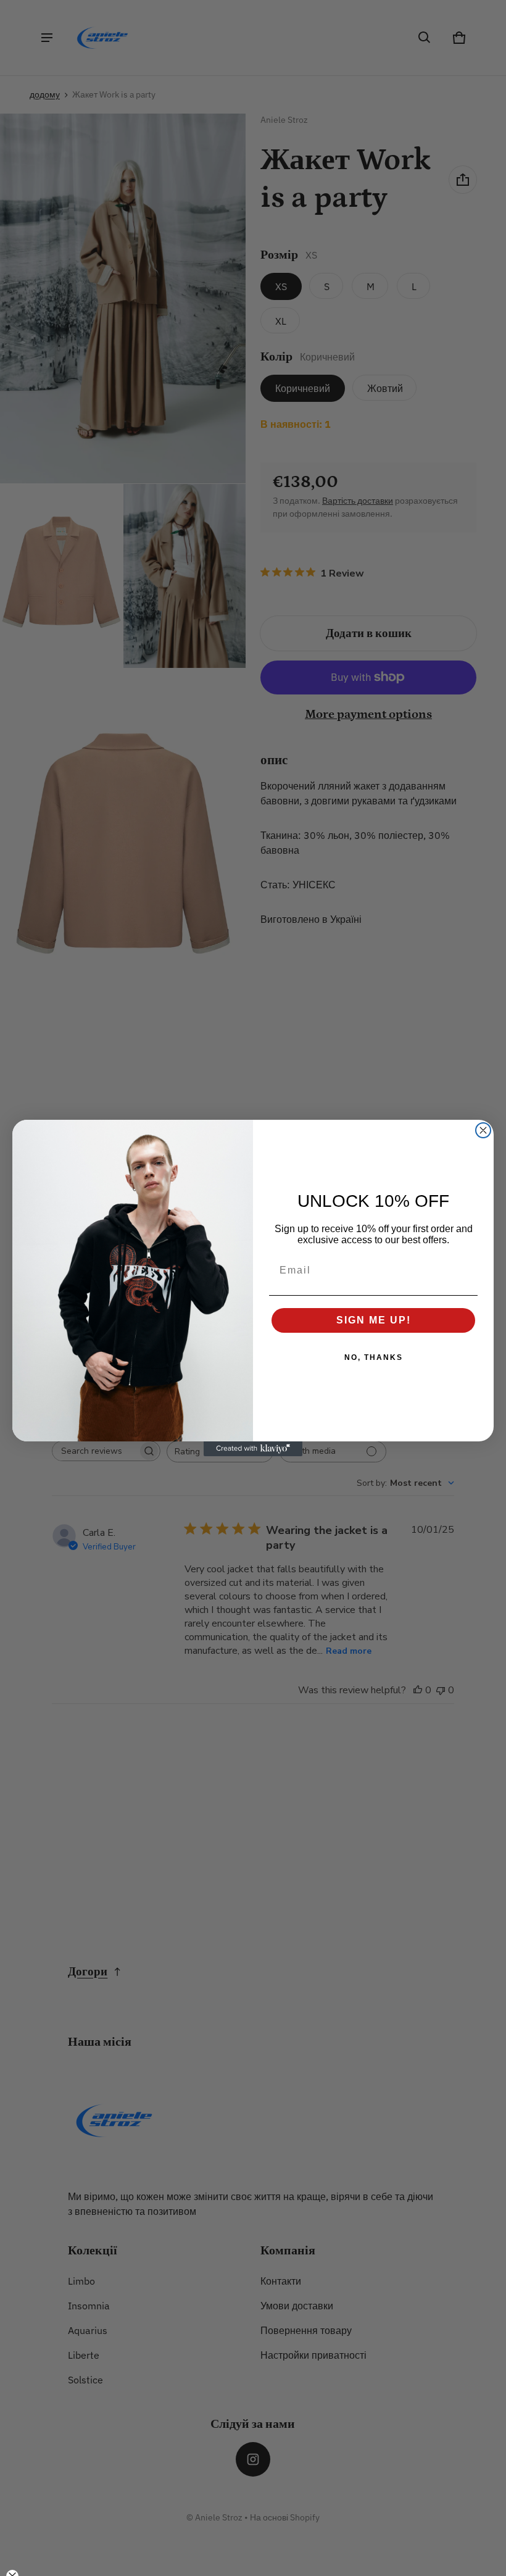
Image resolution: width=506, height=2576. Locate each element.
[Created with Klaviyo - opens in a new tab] (253, 1449)
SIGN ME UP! (374, 1320)
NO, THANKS (374, 1357)
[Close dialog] (483, 1130)
